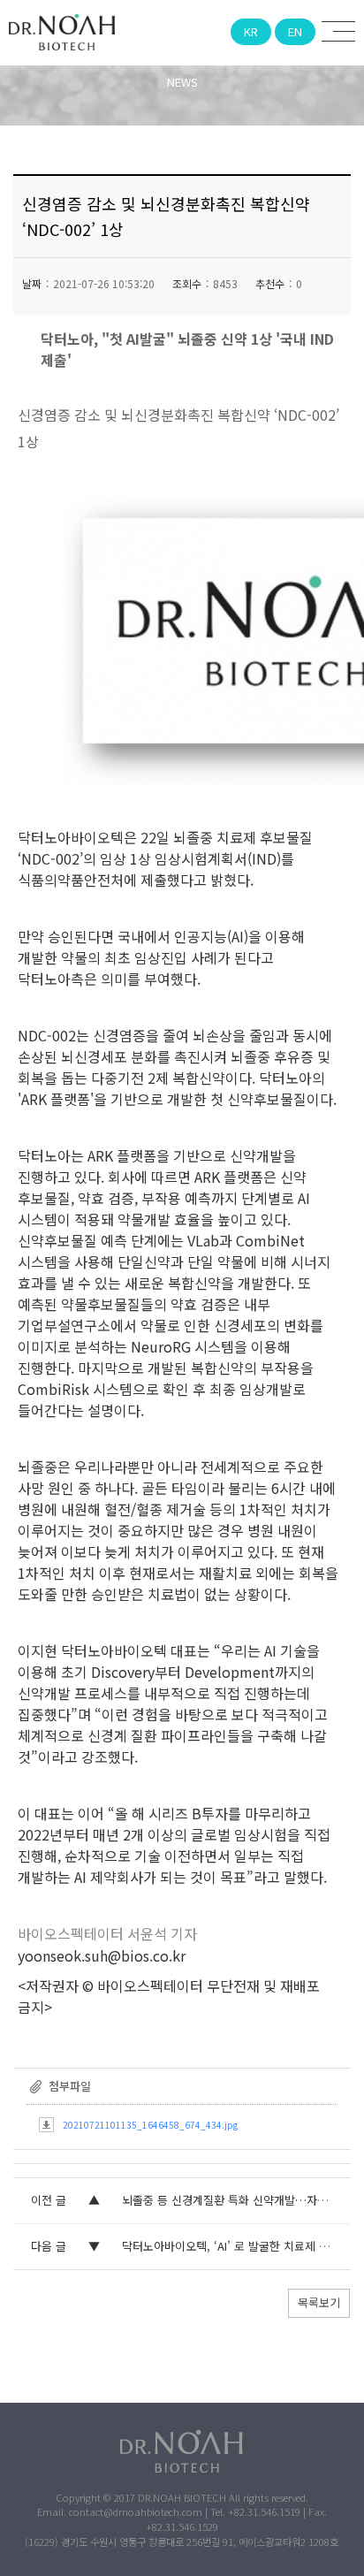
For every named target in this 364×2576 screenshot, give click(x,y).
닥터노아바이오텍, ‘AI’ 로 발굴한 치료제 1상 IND (240, 2246)
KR (251, 31)
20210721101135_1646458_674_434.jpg (150, 2125)
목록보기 (319, 2302)
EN (295, 31)
